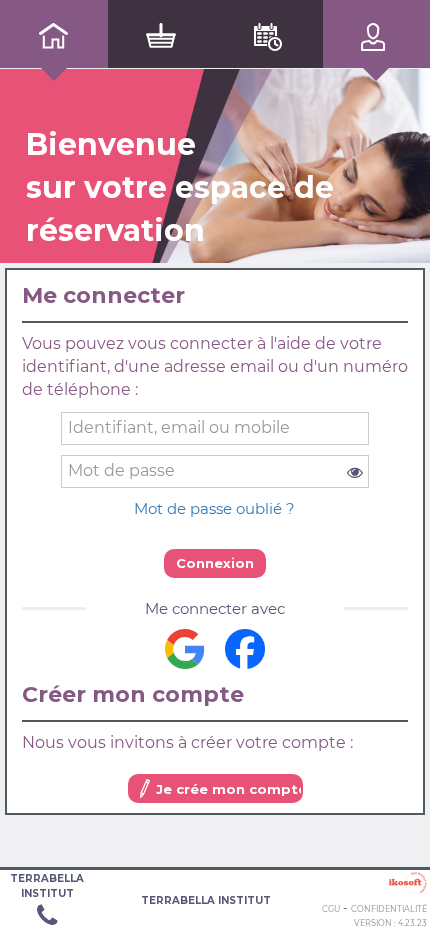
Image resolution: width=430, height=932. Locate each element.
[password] (215, 471)
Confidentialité (389, 909)
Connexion (215, 563)
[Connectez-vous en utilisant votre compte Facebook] (245, 649)
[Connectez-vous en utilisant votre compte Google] (185, 649)
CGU (331, 909)
